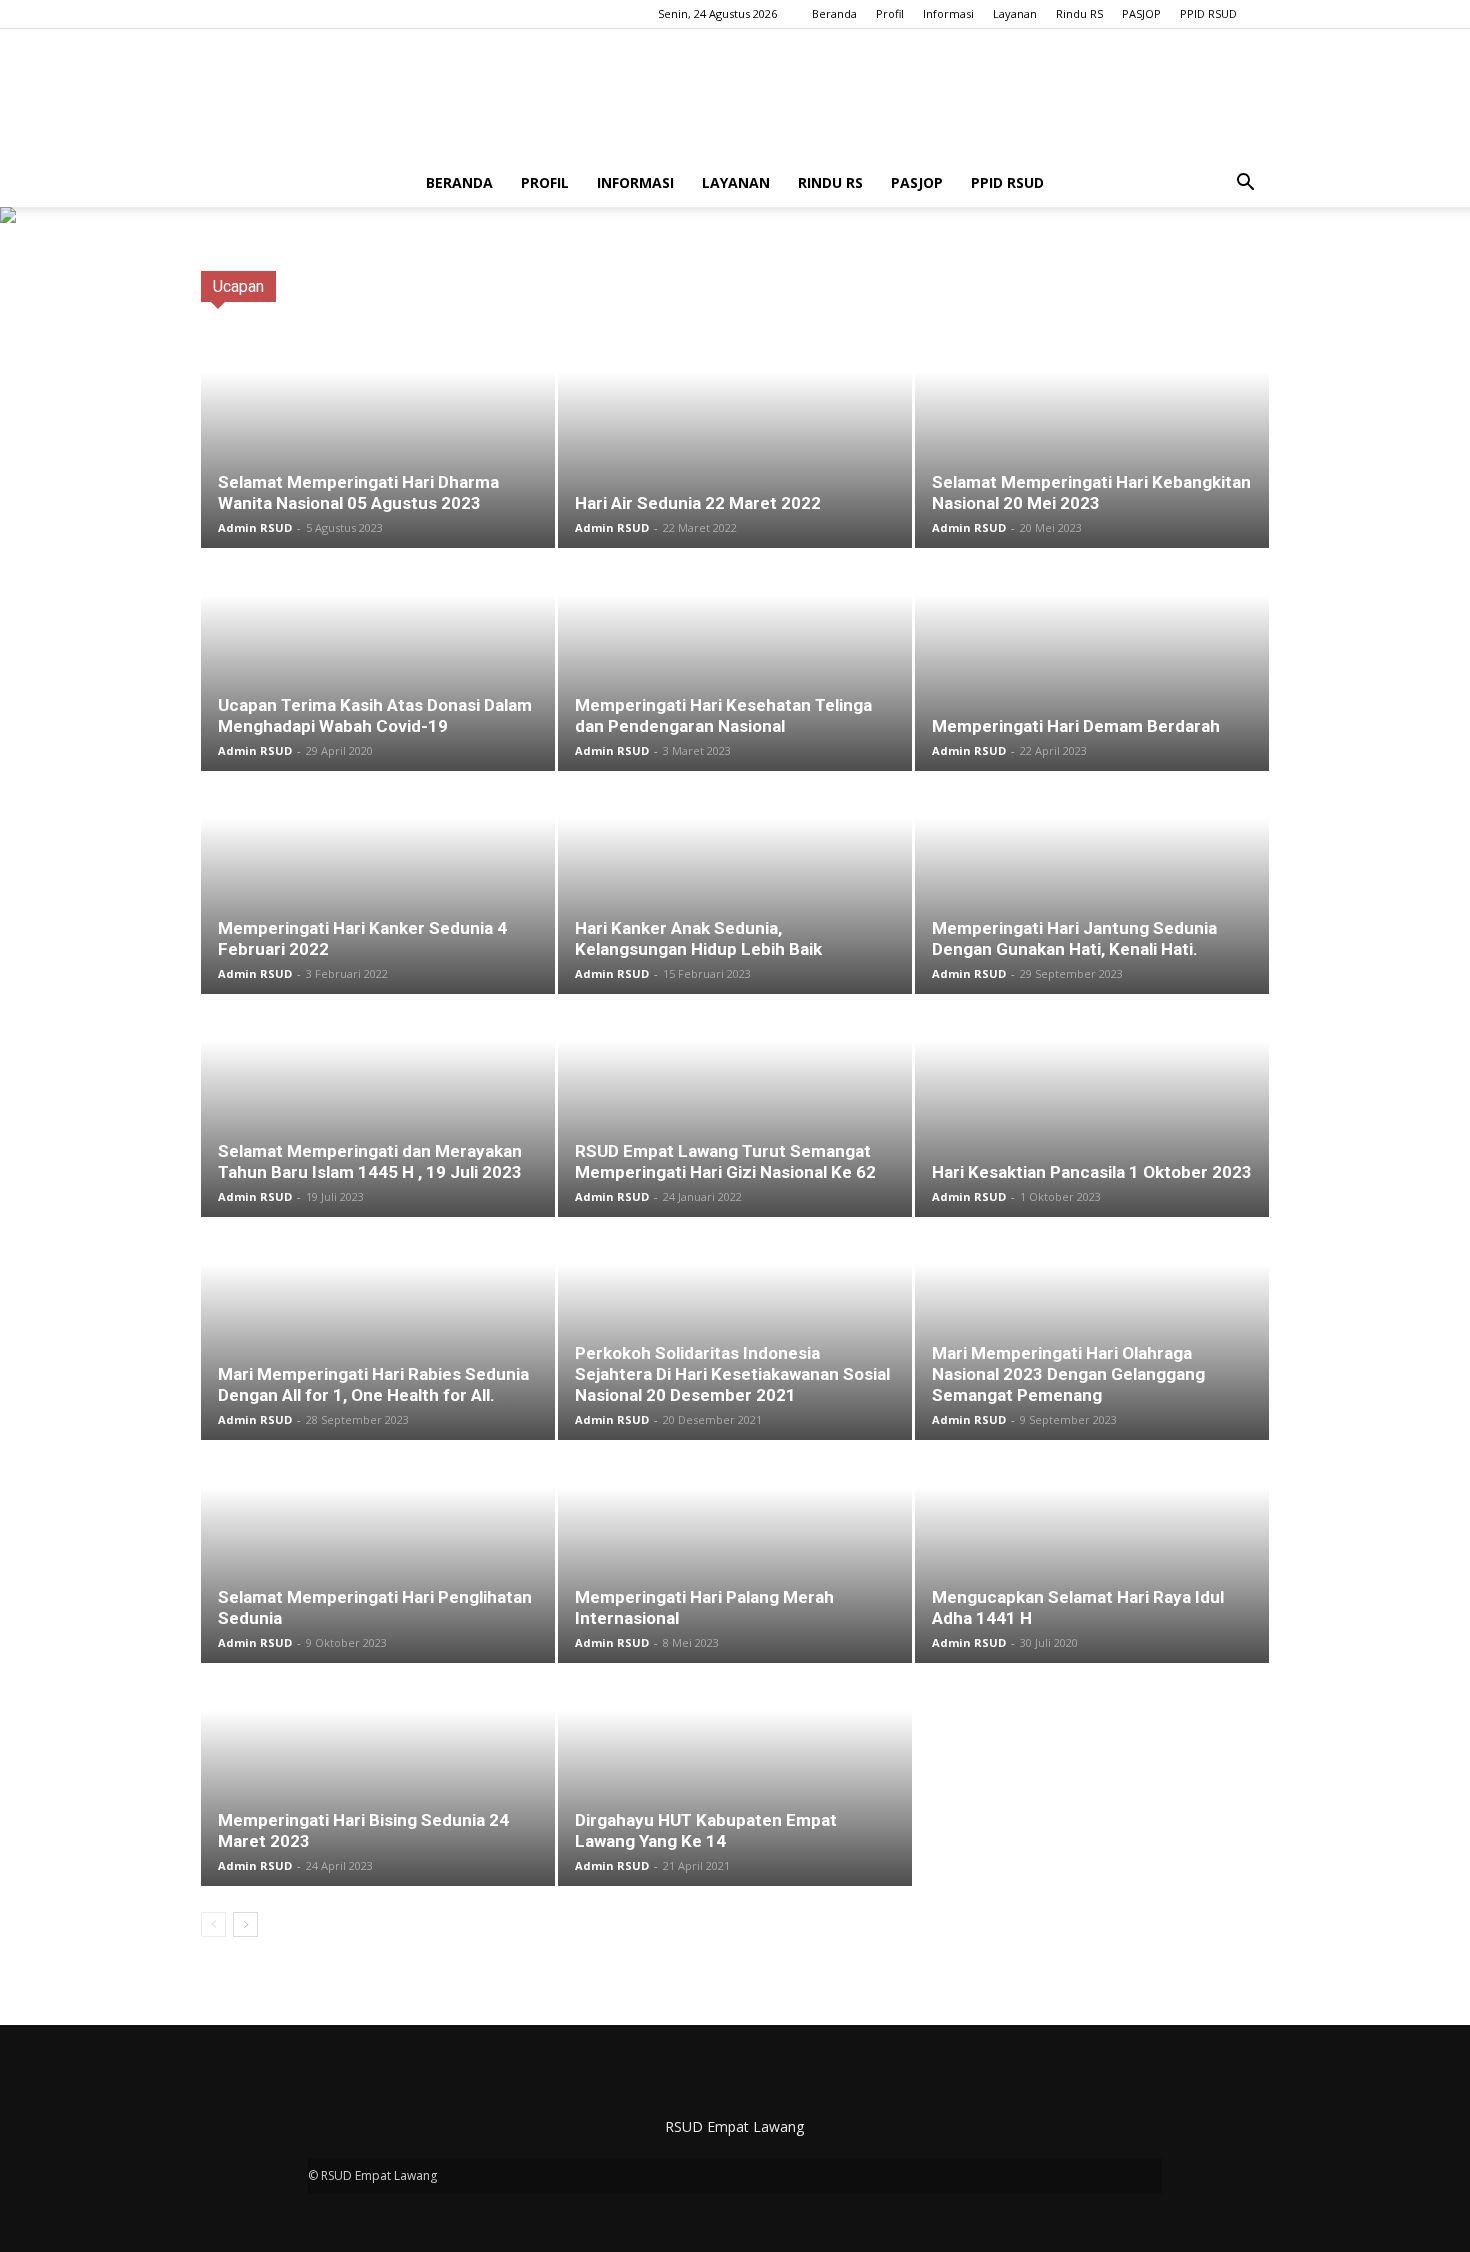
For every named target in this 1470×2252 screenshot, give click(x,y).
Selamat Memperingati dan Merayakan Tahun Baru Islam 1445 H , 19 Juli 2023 (370, 1161)
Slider (1095, 286)
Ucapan (1158, 286)
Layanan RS (1021, 286)
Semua (671, 286)
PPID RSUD (1208, 13)
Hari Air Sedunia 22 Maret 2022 (698, 503)
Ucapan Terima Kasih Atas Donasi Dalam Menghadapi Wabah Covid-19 (375, 715)
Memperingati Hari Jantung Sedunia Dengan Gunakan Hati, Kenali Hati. (1074, 938)
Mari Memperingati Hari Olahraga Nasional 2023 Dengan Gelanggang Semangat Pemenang (1068, 1374)
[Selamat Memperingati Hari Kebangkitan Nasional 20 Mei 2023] (1092, 438)
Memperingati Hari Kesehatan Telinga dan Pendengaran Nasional (723, 715)
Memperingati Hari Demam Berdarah (1076, 726)
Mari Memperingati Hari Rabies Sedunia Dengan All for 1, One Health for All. (373, 1384)
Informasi (948, 13)
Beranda (834, 13)
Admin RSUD (255, 527)
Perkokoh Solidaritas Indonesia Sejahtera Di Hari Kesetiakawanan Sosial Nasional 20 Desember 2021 (732, 1374)
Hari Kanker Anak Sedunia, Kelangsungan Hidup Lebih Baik (698, 938)
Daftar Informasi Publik (781, 286)
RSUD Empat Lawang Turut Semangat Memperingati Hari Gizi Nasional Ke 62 (725, 1161)
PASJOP (1141, 13)
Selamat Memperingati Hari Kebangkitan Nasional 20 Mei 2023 (1091, 492)
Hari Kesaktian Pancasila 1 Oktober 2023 (1092, 1172)
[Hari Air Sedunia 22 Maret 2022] (735, 438)
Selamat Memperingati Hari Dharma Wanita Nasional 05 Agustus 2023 (358, 492)
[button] (1245, 183)
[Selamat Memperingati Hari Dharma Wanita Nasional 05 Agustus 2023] (378, 438)
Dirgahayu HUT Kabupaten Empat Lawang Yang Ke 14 (706, 1830)
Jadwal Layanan (917, 286)
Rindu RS (1079, 13)
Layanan (1015, 13)
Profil (890, 13)
